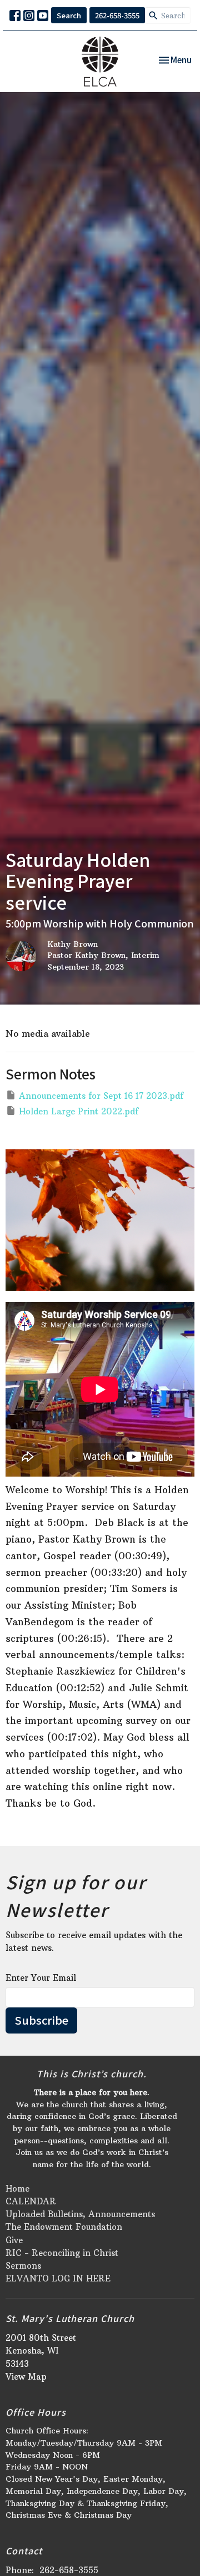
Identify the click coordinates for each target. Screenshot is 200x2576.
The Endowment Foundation (64, 2227)
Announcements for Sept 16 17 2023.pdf (101, 1096)
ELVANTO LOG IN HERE (58, 2278)
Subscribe (41, 2020)
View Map (26, 2377)
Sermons (23, 2266)
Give (14, 2240)
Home (17, 2189)
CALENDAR (31, 2201)
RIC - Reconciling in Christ (62, 2253)
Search (69, 15)
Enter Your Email (41, 1978)
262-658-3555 (117, 15)
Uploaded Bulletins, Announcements (80, 2214)
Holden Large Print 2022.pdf (79, 1111)
